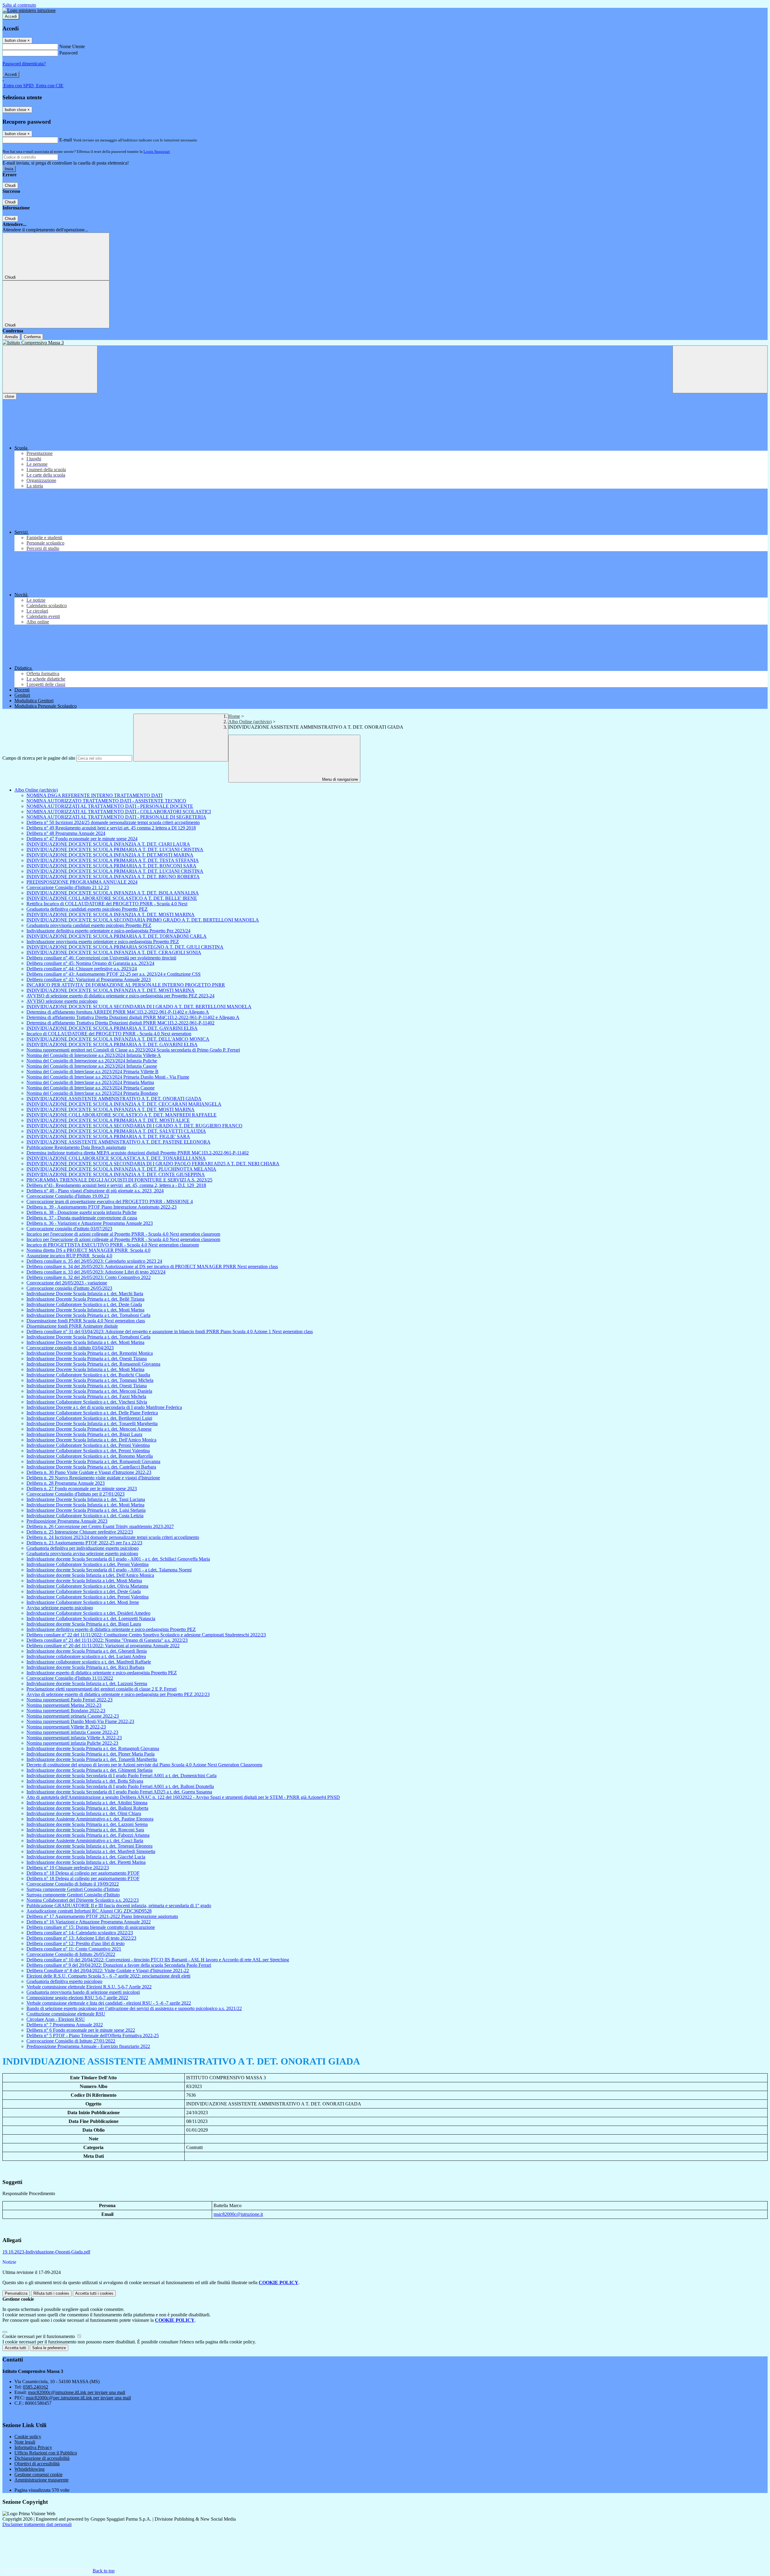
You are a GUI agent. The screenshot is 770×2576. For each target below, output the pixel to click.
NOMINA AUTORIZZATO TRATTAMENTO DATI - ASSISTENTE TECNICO (106, 801)
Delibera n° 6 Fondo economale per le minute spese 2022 (81, 2030)
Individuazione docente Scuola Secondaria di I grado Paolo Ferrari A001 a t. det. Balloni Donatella (120, 1786)
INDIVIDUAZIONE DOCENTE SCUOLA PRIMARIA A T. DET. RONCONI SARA (111, 866)
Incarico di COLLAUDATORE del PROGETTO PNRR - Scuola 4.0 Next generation (109, 1034)
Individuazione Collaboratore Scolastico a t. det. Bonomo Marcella (90, 1456)
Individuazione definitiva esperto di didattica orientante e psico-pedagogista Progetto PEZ (111, 1629)
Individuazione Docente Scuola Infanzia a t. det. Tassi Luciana (86, 1499)
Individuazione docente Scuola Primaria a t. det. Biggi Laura (84, 1624)
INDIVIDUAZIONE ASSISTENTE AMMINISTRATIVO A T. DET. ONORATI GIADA (114, 1099)
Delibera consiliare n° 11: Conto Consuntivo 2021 (74, 1949)
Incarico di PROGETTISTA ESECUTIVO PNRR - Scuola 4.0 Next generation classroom (113, 1245)
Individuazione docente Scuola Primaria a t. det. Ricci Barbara (85, 1667)
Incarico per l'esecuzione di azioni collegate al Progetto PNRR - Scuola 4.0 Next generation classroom (123, 1234)
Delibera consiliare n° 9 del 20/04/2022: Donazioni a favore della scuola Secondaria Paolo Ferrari (119, 1965)
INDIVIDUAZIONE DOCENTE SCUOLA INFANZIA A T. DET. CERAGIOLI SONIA (114, 952)
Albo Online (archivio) (250, 722)
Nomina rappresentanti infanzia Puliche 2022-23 (72, 1743)
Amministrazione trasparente (42, 2480)
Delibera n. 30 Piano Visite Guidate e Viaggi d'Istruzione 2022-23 (89, 1472)
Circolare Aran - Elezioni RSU (56, 2019)
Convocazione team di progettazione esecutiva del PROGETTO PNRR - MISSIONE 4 (110, 1202)
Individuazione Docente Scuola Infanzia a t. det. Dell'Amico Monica (91, 1440)
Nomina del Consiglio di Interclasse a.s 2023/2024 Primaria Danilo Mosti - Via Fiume (108, 1077)
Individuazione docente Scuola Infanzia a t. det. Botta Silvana (85, 1781)
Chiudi (10, 185)
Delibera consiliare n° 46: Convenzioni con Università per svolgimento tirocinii (101, 958)
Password (68, 53)
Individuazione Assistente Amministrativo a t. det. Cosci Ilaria (85, 1841)
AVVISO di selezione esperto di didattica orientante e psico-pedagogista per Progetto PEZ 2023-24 (120, 996)
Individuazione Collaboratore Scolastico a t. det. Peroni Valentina (88, 1445)
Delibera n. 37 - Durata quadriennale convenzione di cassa (82, 1218)
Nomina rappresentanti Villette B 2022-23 (66, 1727)
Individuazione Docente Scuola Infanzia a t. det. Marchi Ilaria (85, 1294)
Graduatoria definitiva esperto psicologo (64, 1981)
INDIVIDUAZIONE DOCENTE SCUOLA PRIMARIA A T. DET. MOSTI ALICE (108, 1120)
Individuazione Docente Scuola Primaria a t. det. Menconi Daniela (89, 1391)
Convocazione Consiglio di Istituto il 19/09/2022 (73, 1884)
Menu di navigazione (339, 779)
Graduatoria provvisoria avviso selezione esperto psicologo (82, 1554)
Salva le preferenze (49, 2348)
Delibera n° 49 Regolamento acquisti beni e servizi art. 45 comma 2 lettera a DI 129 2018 (111, 828)
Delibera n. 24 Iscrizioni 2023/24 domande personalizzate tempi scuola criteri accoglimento (113, 1537)
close (9, 396)
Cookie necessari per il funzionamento (39, 2336)
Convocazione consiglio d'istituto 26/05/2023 (69, 1288)
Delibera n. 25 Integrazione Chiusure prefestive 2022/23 (80, 1532)
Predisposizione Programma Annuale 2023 (67, 1521)
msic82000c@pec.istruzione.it (78, 2398)
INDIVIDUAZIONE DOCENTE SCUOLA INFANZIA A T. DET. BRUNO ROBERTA (113, 877)
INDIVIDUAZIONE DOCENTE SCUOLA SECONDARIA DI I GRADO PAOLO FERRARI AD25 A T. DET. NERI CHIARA (153, 1164)
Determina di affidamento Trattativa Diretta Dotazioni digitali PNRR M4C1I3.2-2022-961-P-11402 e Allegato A (133, 1017)
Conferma (32, 337)
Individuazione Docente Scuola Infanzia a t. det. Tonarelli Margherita (92, 1424)
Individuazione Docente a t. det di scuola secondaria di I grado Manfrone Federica (104, 1407)
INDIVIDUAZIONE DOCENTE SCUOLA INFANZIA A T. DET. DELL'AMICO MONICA (118, 1039)
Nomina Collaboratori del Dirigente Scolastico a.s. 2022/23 (83, 1900)
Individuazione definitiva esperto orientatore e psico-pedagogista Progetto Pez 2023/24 (108, 931)
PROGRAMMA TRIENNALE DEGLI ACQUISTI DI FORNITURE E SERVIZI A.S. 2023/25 (119, 1180)
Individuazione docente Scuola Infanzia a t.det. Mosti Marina (84, 1581)
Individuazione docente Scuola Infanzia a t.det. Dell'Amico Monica (90, 1575)
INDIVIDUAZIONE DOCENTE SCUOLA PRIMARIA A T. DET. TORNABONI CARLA (117, 936)
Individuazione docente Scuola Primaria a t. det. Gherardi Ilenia (87, 1651)
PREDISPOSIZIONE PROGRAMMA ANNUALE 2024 (82, 882)
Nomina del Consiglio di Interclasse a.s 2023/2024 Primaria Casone (91, 1088)
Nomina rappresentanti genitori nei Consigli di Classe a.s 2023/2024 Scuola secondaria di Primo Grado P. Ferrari (133, 1050)
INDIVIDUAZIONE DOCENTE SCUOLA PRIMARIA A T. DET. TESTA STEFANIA (113, 860)
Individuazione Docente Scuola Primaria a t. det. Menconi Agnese (89, 1429)
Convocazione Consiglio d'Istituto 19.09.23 (68, 1196)
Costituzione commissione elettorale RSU (66, 2014)
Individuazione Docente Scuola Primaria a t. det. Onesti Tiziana (87, 1359)
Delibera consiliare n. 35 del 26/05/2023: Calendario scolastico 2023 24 (94, 1261)
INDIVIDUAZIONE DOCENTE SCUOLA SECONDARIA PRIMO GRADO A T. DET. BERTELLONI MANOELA (143, 920)
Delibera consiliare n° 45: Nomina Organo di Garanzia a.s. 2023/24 (90, 963)
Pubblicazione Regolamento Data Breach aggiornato (76, 1147)
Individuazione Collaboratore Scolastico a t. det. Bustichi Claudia (88, 1375)
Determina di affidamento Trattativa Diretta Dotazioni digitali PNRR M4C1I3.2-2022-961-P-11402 (120, 1023)
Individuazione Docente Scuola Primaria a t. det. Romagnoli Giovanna (93, 1364)
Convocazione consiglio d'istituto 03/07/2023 (69, 1229)
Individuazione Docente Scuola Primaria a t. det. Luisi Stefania (86, 1510)
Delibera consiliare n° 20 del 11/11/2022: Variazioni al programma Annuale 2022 (103, 1646)
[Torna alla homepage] (385, 343)
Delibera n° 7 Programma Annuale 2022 (65, 2025)
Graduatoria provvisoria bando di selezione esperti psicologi (83, 1992)
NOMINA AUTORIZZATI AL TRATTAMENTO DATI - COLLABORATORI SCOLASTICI (119, 812)
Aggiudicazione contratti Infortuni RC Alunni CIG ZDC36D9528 (89, 1911)
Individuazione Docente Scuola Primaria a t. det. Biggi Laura (84, 1434)
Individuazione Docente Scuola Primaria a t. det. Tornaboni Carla (88, 1315)
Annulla (11, 337)
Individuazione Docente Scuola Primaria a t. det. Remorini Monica (90, 1353)
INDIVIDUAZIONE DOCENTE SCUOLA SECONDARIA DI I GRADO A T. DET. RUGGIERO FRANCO (134, 1126)
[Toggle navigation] (50, 369)
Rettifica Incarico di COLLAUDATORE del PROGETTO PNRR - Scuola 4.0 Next (107, 904)
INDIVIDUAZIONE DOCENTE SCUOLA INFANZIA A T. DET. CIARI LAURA (108, 844)
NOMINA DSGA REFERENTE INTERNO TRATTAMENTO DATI (94, 795)
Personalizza (16, 2293)
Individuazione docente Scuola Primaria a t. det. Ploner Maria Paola (91, 1754)
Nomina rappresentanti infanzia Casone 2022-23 (72, 1732)
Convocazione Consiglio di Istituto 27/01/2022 (71, 2041)
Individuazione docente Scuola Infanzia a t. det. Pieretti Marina (86, 1862)
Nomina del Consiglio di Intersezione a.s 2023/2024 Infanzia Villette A (94, 1055)
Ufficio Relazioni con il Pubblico (46, 2453)
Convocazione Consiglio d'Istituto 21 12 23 (68, 887)
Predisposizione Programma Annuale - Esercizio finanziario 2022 (88, 2046)
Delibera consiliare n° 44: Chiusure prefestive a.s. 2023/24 (82, 969)
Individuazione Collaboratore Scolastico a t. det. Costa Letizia (85, 1516)
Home (234, 716)
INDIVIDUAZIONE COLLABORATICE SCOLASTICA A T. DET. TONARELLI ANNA (116, 1158)
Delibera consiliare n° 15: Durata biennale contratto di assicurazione (91, 1927)
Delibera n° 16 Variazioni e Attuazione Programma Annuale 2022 (89, 1922)
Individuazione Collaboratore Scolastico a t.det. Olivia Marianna (87, 1586)
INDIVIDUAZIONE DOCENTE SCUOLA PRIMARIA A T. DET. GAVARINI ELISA (112, 1028)
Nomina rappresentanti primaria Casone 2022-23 (73, 1716)
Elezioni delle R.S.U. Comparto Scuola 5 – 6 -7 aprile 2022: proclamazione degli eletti (108, 1976)
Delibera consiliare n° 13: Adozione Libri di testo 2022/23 (81, 1938)
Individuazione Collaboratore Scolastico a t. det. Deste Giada (84, 1304)
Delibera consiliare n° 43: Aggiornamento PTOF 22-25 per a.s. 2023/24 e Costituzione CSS (114, 974)
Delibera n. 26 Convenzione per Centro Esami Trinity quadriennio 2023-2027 (100, 1526)
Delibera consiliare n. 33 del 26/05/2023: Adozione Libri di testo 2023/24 (96, 1272)
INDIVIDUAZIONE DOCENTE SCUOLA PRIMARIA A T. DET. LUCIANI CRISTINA (115, 849)
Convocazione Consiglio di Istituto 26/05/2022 (71, 1954)
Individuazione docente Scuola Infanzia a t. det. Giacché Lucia (86, 1857)
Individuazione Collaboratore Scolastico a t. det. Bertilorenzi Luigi (89, 1418)
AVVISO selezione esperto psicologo (62, 1001)
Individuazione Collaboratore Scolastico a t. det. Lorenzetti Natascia (91, 1618)
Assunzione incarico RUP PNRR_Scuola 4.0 (69, 1256)
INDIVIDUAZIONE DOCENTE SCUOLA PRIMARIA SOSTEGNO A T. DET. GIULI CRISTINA (125, 947)
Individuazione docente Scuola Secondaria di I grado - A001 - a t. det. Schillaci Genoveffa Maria (118, 1559)
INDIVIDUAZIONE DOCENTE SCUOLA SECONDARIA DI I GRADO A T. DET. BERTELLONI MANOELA (139, 1007)
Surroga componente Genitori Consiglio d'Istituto (73, 1889)
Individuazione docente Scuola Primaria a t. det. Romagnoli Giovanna (93, 1748)
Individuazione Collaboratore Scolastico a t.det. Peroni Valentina (88, 1564)
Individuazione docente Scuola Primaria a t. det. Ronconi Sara (85, 1830)
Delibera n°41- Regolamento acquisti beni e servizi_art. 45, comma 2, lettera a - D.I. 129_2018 (116, 1185)
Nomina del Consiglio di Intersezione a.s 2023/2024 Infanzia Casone (92, 1066)
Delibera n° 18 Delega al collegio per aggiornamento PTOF (83, 1873)
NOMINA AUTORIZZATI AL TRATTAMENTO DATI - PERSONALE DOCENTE (110, 806)
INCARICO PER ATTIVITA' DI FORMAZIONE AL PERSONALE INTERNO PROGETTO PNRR (126, 985)
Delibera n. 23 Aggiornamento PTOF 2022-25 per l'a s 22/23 (84, 1543)
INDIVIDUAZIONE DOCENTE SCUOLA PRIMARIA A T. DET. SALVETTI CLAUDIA (116, 1131)
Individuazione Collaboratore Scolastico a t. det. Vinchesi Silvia (87, 1402)
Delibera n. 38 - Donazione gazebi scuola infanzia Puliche (82, 1212)
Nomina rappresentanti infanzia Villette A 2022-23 (74, 1738)
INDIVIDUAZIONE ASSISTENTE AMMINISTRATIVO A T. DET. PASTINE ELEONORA (119, 1142)
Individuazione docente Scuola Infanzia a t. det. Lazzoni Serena (87, 1683)
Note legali (25, 2442)
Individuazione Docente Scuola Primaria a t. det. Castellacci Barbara (91, 1467)
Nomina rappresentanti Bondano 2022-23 (66, 1711)
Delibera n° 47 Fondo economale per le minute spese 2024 (82, 839)
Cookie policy (28, 2437)
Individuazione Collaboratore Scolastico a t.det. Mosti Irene (83, 1602)
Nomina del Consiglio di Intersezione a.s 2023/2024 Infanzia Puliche (92, 1061)
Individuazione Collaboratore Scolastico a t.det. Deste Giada (84, 1591)
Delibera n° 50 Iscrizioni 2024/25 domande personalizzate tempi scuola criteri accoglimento (113, 822)
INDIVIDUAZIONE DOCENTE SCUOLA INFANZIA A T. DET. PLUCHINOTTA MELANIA (121, 1169)
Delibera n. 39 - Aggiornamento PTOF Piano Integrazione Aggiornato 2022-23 (102, 1207)
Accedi (11, 16)
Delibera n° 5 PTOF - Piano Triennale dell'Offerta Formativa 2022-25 (93, 2035)
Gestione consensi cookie (38, 2474)
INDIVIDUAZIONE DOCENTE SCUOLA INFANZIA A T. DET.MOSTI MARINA (110, 855)
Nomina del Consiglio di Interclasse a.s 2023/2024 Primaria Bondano (92, 1093)
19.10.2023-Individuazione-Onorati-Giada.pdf (46, 2252)
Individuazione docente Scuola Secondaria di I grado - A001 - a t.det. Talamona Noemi (109, 1570)
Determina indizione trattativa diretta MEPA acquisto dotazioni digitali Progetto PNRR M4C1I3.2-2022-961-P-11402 (138, 1153)
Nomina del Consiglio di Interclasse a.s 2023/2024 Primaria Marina (90, 1082)
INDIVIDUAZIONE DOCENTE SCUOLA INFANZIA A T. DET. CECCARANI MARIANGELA (124, 1104)
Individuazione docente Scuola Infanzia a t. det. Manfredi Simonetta (91, 1851)
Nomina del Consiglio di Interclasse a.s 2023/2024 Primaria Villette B (92, 1072)
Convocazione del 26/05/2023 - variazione (67, 1283)
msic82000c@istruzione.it (238, 2214)
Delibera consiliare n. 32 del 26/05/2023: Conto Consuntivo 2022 (89, 1277)
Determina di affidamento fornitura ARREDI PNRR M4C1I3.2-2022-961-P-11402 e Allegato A (118, 1012)
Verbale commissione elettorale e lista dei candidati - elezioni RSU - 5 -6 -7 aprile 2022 (109, 2003)
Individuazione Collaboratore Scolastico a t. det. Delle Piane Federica (92, 1413)
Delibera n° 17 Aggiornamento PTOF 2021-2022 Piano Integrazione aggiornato (102, 1916)
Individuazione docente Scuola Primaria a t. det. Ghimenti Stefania (89, 1770)
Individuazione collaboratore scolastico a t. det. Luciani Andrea (86, 1656)
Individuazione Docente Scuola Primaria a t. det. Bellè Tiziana (85, 1299)
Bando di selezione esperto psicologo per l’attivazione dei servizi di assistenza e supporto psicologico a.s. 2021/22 (134, 2008)
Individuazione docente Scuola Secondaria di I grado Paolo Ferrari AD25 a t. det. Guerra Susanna (119, 1792)
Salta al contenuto (19, 5)
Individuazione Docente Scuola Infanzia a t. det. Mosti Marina (85, 1310)
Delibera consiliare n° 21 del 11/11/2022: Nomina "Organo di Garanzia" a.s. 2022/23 (107, 1640)
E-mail (66, 140)
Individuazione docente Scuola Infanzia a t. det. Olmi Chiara (84, 1813)
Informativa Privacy (33, 2447)
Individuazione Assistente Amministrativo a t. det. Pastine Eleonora (90, 1819)
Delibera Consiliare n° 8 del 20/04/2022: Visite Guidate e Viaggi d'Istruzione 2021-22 (108, 1971)
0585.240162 (35, 2387)
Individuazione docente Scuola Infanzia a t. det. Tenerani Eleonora (89, 1846)
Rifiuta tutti (51, 2293)
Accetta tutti (94, 2293)
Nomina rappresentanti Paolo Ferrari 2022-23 (69, 1700)
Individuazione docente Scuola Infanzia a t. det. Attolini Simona (87, 1803)
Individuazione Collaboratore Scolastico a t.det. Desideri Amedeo (88, 1613)
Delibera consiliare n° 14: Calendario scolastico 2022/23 (80, 1933)
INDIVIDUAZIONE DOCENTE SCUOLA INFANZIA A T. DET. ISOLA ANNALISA (113, 893)
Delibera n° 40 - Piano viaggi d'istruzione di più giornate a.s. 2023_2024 (95, 1191)
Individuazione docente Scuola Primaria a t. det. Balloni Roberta (87, 1808)
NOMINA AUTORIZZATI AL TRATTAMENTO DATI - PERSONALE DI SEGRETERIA (116, 817)
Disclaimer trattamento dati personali (37, 2524)
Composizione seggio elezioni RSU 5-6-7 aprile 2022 (77, 1998)
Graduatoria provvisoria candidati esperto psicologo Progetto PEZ (89, 925)
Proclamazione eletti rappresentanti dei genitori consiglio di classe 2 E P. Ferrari (102, 1689)
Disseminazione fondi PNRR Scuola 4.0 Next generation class (86, 1321)
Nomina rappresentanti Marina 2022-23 (64, 1705)
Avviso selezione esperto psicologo (60, 1608)
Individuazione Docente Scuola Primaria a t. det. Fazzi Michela (86, 1396)
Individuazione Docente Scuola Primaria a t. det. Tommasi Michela (90, 1380)
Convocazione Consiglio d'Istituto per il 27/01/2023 (75, 1494)
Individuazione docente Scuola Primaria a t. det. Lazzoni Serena (87, 1824)
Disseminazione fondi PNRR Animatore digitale (72, 1326)
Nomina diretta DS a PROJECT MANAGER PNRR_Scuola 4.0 (88, 1250)
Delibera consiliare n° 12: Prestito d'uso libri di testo (75, 1943)
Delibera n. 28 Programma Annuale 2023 (66, 1483)
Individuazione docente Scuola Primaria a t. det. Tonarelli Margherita (92, 1759)
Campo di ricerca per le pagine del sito (39, 758)
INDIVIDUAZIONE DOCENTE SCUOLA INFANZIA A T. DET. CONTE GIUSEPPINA (116, 1174)
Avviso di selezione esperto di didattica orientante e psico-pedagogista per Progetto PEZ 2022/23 (118, 1694)
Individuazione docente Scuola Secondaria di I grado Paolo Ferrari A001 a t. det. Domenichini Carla (122, 1776)
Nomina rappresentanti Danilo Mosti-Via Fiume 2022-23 (80, 1721)
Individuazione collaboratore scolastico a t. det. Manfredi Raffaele (89, 1662)
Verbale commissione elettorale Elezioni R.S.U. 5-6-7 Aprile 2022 (89, 1987)
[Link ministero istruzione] (29, 10)
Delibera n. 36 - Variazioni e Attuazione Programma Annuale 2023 (90, 1223)
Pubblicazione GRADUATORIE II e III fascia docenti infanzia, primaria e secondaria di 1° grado (119, 1906)
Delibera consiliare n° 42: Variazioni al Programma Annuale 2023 (89, 979)
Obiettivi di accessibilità (37, 2464)
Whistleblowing (29, 2469)
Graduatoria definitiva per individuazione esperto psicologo (83, 1548)
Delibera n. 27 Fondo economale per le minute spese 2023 (82, 1489)
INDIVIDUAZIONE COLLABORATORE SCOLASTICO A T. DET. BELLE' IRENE (112, 898)
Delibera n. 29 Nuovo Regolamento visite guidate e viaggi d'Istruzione (93, 1478)
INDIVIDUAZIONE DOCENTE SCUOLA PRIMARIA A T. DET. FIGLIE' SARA (108, 1137)
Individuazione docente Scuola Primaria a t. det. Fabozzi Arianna (88, 1835)
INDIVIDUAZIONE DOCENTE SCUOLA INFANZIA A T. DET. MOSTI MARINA (111, 914)
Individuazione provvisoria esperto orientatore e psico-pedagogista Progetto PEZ (103, 942)
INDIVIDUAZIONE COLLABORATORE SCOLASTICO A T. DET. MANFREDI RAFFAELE (122, 1115)
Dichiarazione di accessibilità (42, 2458)
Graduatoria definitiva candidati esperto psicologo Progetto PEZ (87, 909)
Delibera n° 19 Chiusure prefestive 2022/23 (68, 1868)
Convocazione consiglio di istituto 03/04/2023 (70, 1348)
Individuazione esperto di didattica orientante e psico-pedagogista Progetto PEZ (102, 1673)
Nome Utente (72, 46)
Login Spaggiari (157, 151)
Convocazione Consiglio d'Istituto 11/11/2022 (70, 1678)
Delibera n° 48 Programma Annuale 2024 (66, 833)
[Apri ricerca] (720, 369)
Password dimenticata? (24, 64)
